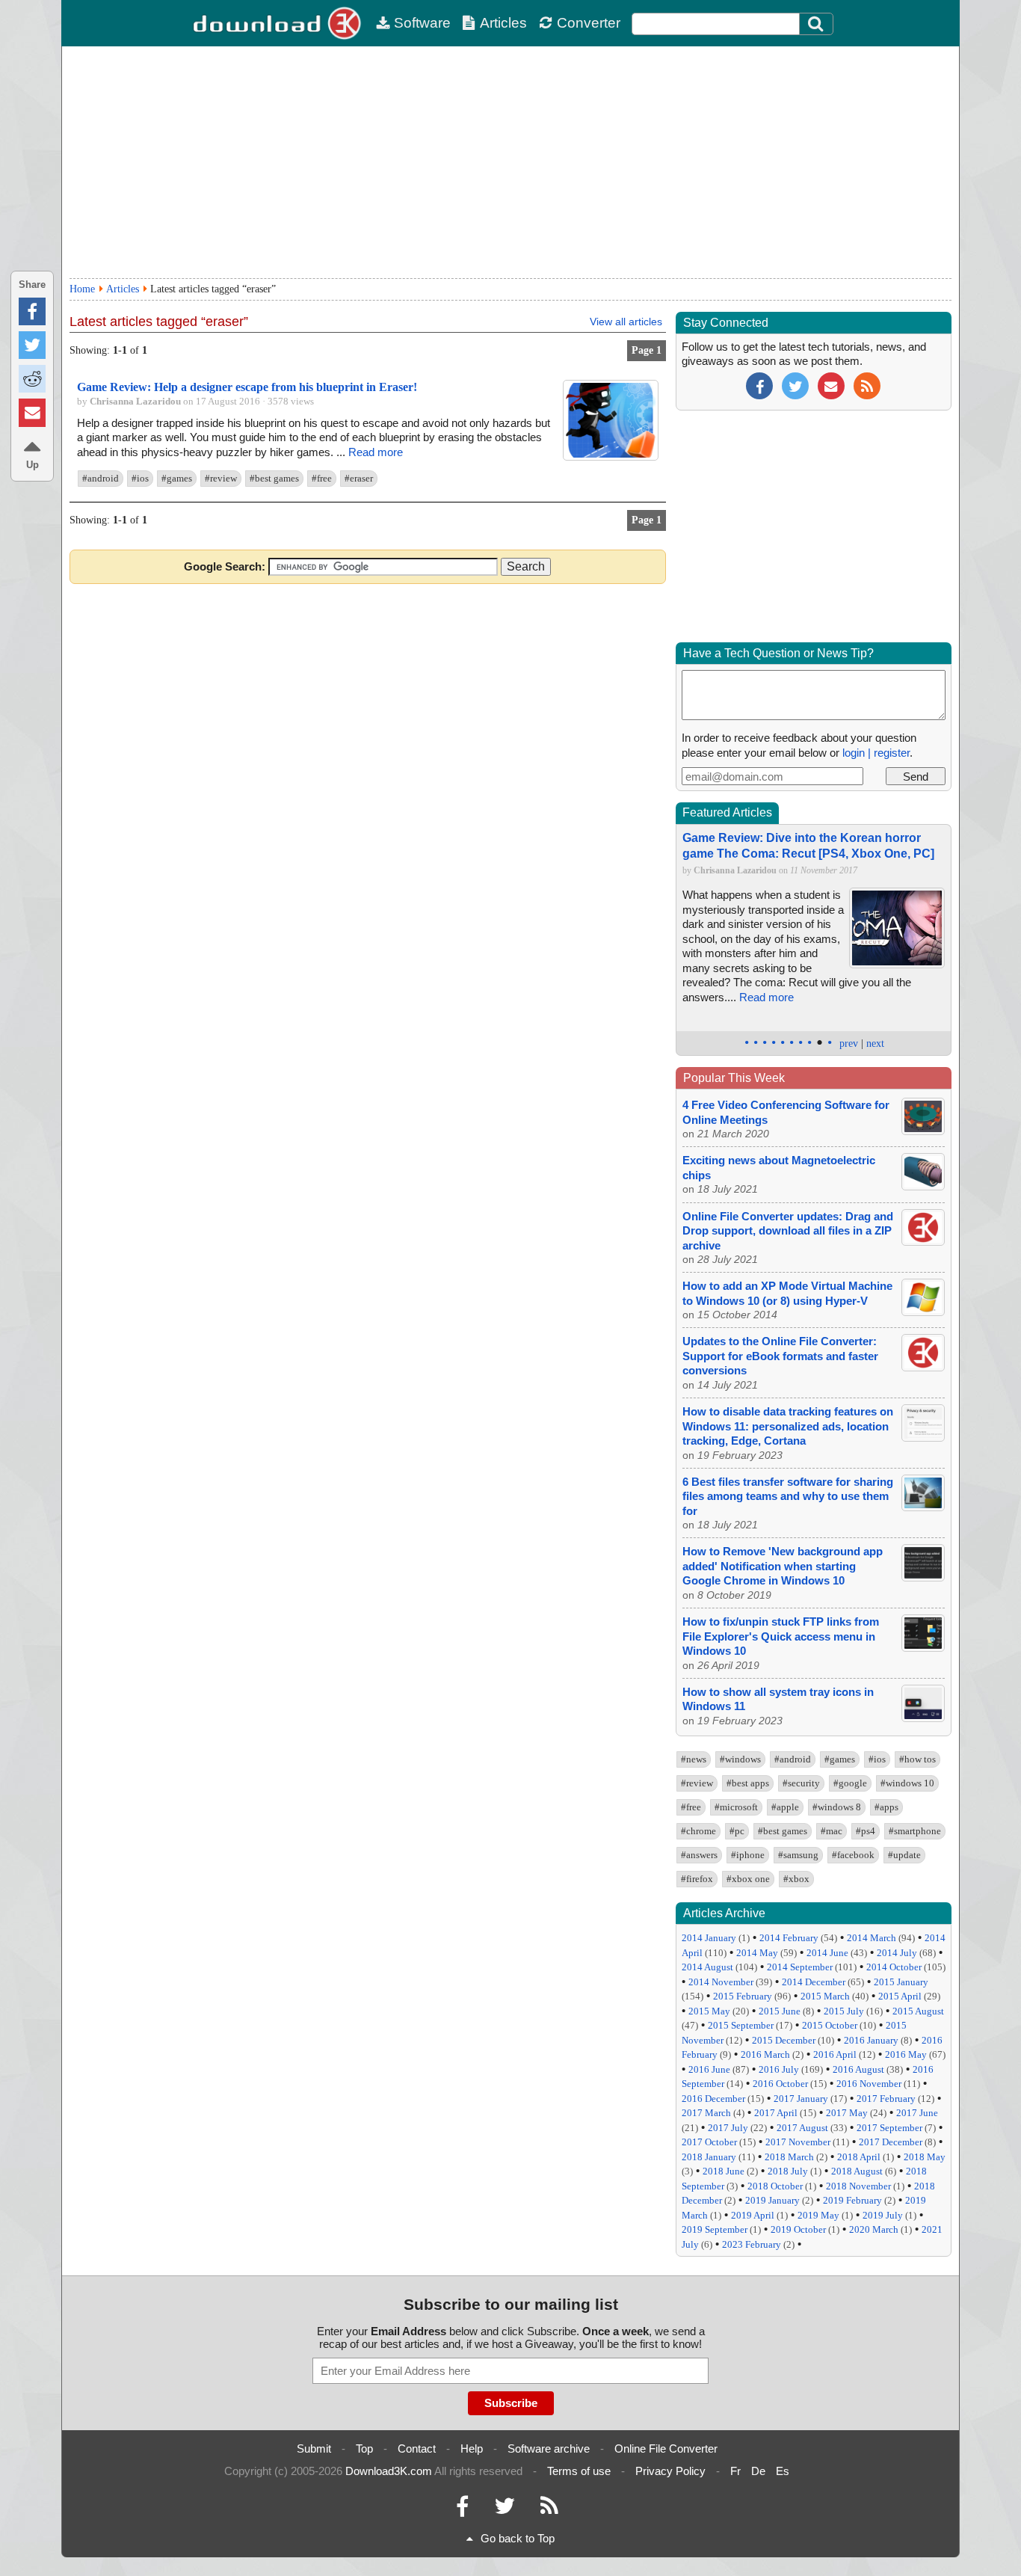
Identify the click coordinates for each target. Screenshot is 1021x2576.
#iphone (748, 1855)
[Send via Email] (32, 412)
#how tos (917, 1759)
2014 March (872, 1938)
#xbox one (748, 1879)
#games (177, 478)
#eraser (359, 478)
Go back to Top (518, 2538)
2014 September (800, 1967)
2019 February (852, 2200)
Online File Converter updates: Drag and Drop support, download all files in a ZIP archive (788, 1231)
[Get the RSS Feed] (867, 385)
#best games (274, 478)
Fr (735, 2471)
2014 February (789, 1938)
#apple (785, 1807)
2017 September (889, 2128)
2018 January (709, 2157)
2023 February (752, 2244)
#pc (737, 1831)
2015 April (900, 1996)
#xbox (796, 1879)
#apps (886, 1807)
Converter (589, 23)
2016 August (858, 2069)
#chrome (698, 1831)
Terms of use (579, 2471)
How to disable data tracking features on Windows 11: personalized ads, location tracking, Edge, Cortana (788, 1426)
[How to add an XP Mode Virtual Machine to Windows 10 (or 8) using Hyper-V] (923, 1312)
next (875, 1043)
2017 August (802, 2128)
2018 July (788, 2171)
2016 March (765, 2054)
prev (849, 1043)
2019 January (772, 2200)
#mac (832, 1831)
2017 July (728, 2128)
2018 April (859, 2157)
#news (694, 1759)
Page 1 (647, 350)
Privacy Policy (670, 2471)
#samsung (798, 1855)
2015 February (743, 1996)
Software (422, 23)
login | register (876, 753)
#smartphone (915, 1831)
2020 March (874, 2229)
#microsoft (736, 1807)
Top (364, 2449)
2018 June (724, 2171)
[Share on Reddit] (32, 379)
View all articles (626, 322)
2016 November (869, 2084)
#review (221, 478)
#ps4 (866, 1831)
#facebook (853, 1855)
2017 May (847, 2113)
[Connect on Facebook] (462, 2510)
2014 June (827, 1953)
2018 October (775, 2186)
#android (101, 478)
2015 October (830, 2025)
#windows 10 (907, 1783)
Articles (503, 23)
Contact (417, 2449)
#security (801, 1783)
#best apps (748, 1783)
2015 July (844, 2011)
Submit (314, 2449)
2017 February (886, 2099)
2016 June (709, 2069)
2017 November (798, 2142)
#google (850, 1783)
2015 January (901, 1982)
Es (783, 2471)
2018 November (858, 2186)
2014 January (709, 1938)
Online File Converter (666, 2449)
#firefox (697, 1879)
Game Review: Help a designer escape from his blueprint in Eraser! (247, 387)
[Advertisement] (510, 162)
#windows (740, 1759)
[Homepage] (279, 23)
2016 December (713, 2099)
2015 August (918, 2011)
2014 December (814, 1982)
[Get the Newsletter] (831, 385)
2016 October (780, 2084)
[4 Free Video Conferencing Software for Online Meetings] (923, 1131)
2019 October (798, 2229)
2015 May (709, 2011)
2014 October (894, 1967)
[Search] (816, 24)
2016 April (835, 2054)
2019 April (753, 2215)
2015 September (741, 2025)
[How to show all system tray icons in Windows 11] (923, 1718)
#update (904, 1855)
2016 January (871, 2040)
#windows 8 (837, 1807)
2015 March (825, 1996)
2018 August (857, 2171)
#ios (140, 478)
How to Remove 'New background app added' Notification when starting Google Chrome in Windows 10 (783, 1566)
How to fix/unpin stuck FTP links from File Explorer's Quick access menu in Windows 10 (781, 1636)
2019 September (715, 2229)
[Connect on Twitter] (505, 2510)
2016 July (779, 2069)
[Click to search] (818, 24)
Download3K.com (389, 2471)
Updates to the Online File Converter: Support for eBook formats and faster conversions (780, 1356)
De (758, 2471)
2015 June (780, 2011)
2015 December (784, 2040)
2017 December (891, 2142)
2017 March (706, 2113)
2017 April (776, 2113)
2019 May (818, 2215)
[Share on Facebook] (32, 311)
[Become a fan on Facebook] (759, 385)
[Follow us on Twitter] (795, 385)
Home (82, 289)
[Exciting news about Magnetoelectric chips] (923, 1186)
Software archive (549, 2449)
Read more (376, 452)
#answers (699, 1855)
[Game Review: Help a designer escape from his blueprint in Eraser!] (611, 457)
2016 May (906, 2054)
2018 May (925, 2157)
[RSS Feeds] (549, 2510)
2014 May (757, 1953)
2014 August (707, 1967)
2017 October (709, 2142)
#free (322, 478)
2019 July (883, 2215)
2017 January (801, 2099)
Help (472, 2449)
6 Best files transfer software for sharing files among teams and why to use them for (788, 1496)
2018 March (789, 2157)
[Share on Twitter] (32, 345)
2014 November (721, 1982)
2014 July (897, 1953)
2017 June (917, 2113)
